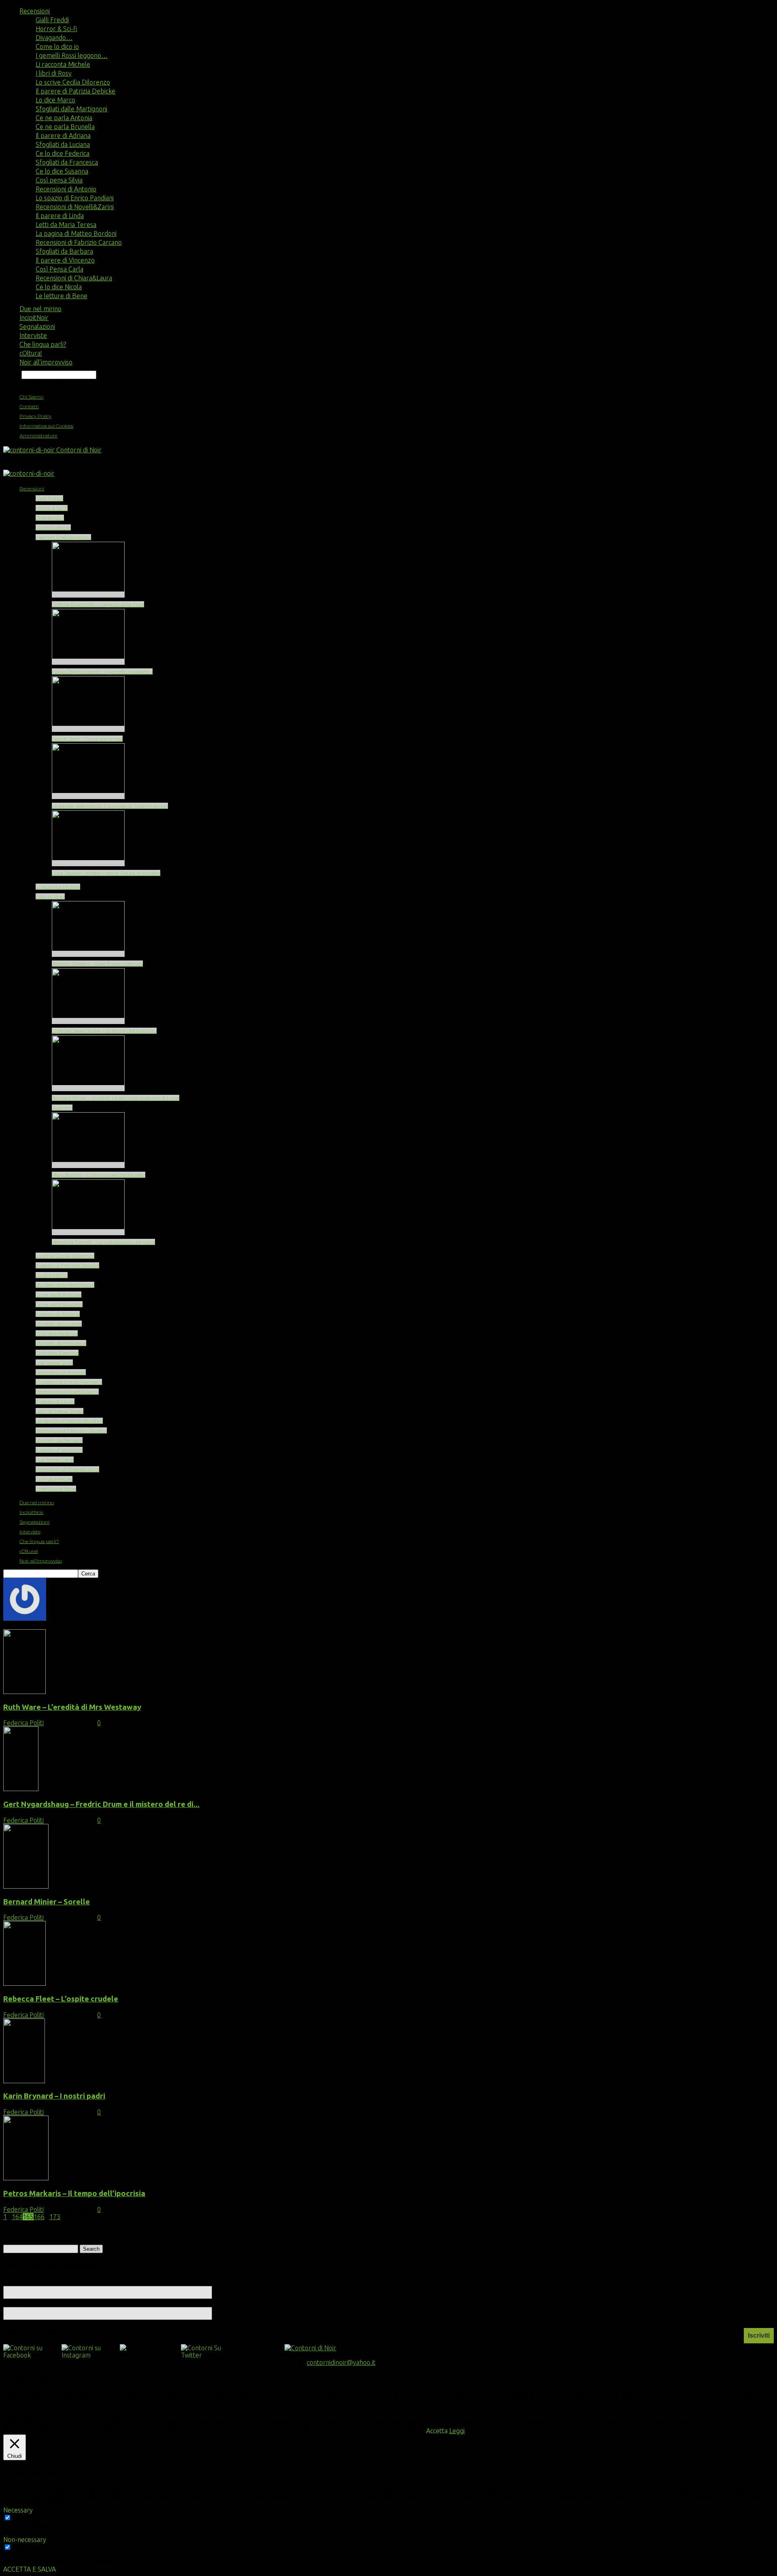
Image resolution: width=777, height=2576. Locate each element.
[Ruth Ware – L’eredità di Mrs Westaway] (24, 1692)
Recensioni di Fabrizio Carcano (79, 242)
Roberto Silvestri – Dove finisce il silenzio (97, 964)
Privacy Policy (35, 416)
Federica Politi (23, 1723)
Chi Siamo (31, 397)
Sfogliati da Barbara (64, 251)
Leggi (457, 2431)
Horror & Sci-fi (56, 29)
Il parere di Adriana (63, 136)
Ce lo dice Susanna (62, 171)
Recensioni (35, 11)
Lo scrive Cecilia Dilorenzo (73, 82)
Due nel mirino (40, 309)
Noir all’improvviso (46, 362)
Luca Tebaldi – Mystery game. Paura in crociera (106, 873)
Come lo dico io (57, 47)
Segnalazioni (37, 327)
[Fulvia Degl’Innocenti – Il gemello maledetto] (88, 662)
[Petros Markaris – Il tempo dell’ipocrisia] (26, 2178)
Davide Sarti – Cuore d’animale (87, 739)
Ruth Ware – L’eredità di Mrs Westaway (72, 1707)
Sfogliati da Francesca (67, 162)
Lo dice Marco (55, 100)
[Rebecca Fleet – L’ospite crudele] (24, 1983)
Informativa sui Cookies (46, 426)
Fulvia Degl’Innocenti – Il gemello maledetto (102, 671)
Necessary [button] (18, 2510)
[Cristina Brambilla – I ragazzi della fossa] (88, 595)
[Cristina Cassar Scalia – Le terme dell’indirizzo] (88, 1021)
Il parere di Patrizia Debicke (75, 91)
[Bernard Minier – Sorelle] (26, 1886)
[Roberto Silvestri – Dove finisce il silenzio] (88, 954)
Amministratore (38, 436)
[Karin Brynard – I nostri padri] (24, 2081)
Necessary (28, 2518)
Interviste (33, 335)
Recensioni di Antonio (66, 189)
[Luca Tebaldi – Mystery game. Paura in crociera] (88, 863)
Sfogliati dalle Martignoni (71, 109)
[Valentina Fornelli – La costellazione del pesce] (88, 1232)
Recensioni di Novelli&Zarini (75, 207)
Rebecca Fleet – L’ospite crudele (61, 1999)
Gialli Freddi (52, 20)
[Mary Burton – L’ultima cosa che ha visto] (88, 1165)
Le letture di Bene (62, 296)
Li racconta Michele (63, 64)
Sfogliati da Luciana (63, 144)
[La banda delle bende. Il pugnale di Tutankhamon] (88, 796)
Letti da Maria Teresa (66, 225)
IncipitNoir (34, 318)
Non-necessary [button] (25, 2540)
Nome (13, 2282)
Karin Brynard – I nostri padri (54, 2096)
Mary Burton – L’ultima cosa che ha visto (99, 1175)
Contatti (29, 406)
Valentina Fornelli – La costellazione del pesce (103, 1242)
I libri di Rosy (54, 73)
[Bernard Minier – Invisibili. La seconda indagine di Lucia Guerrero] (88, 1088)
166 (39, 2217)
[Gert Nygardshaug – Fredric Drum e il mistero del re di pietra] (21, 1789)
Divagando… (54, 38)
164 (17, 2217)
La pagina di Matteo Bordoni (76, 233)
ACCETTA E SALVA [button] (30, 2569)
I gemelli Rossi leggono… (72, 55)
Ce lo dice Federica (63, 153)
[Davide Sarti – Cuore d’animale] (88, 729)
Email (14, 2303)
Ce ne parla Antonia (64, 118)
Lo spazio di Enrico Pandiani (75, 198)
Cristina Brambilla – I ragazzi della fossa (98, 604)
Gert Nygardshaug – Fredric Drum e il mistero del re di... (101, 1804)
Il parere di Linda (60, 216)
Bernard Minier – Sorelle (47, 1902)
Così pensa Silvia (59, 180)
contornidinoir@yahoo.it (341, 2362)
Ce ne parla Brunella (65, 127)
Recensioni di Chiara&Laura (74, 278)
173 (55, 2217)
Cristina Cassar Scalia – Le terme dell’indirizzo (104, 1031)
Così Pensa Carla (59, 269)
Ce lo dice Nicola (59, 287)
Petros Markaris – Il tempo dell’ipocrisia (74, 2193)
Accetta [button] (437, 2431)
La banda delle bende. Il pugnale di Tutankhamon (110, 806)
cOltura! (31, 353)
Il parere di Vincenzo (65, 260)
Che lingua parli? (43, 344)
